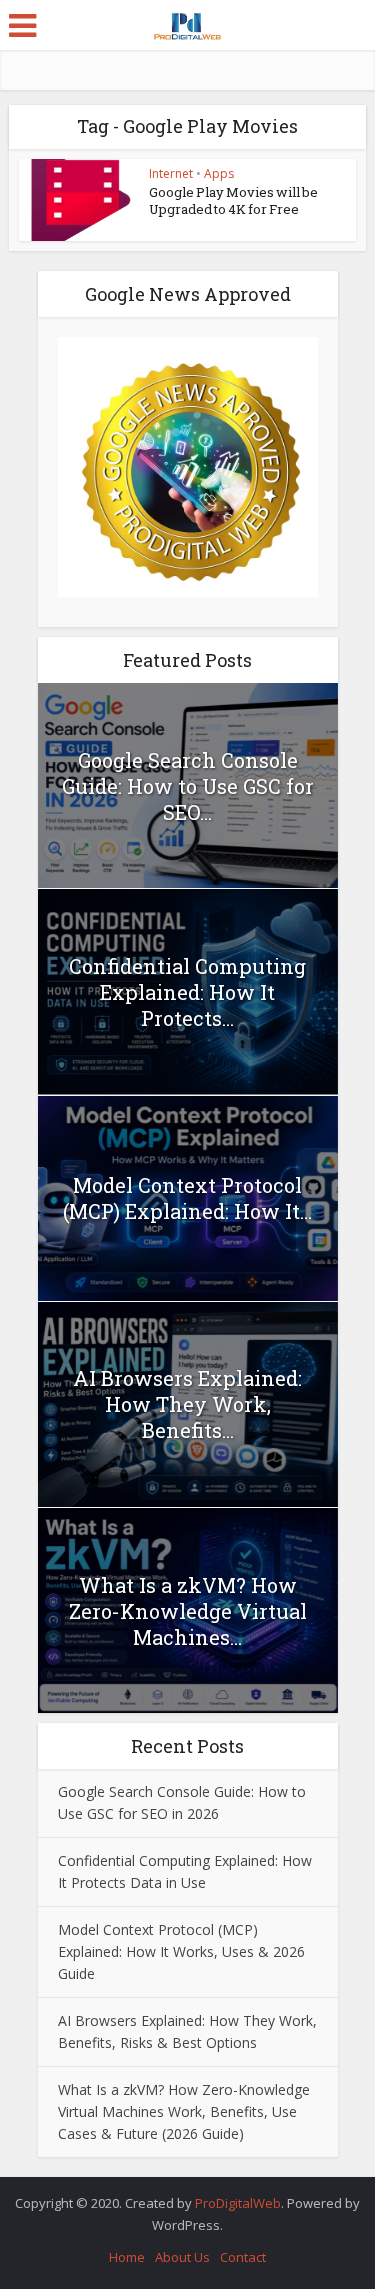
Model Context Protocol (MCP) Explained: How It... (187, 1198)
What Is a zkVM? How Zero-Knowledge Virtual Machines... (188, 1611)
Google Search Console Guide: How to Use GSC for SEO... (188, 786)
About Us (182, 2257)
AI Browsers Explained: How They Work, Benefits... (187, 1404)
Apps (219, 173)
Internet (171, 173)
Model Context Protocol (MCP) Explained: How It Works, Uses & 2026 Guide (181, 1951)
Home (127, 2257)
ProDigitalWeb (238, 2203)
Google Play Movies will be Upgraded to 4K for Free (233, 200)
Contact (243, 2257)
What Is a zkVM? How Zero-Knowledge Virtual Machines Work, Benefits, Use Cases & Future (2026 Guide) (184, 2111)
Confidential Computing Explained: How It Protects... (187, 992)
